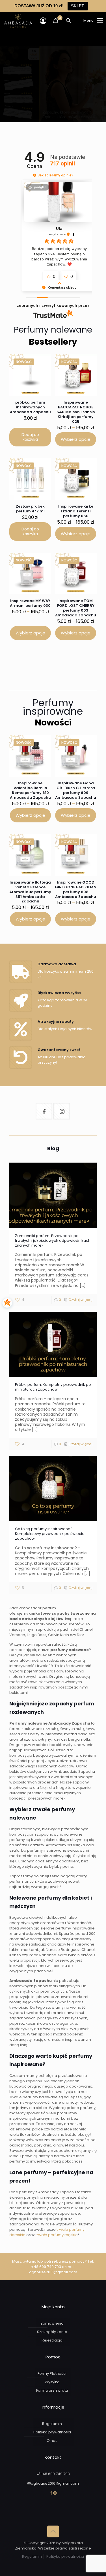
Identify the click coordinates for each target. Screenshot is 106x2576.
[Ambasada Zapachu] (18, 21)
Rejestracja (52, 2340)
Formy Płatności (52, 2373)
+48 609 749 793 (46, 2267)
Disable (86, 2571)
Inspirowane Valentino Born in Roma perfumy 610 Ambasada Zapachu (30, 790)
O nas (52, 2441)
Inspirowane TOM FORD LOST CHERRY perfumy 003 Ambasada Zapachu (76, 608)
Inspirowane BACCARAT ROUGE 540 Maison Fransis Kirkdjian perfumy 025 (76, 412)
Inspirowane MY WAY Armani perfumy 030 (30, 603)
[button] (35, 175)
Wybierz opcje (76, 439)
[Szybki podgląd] (42, 379)
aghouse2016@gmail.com (53, 2272)
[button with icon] (44, 1111)
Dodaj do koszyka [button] (30, 437)
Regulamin (52, 2424)
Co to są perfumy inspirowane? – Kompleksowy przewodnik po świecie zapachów (50, 1534)
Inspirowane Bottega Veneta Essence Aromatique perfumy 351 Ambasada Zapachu (30, 892)
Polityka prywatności (52, 2432)
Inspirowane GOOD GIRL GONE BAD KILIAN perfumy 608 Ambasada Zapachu (76, 889)
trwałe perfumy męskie (57, 2235)
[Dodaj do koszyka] (44, 362)
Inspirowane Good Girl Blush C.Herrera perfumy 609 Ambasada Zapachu (76, 790)
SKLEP (78, 6)
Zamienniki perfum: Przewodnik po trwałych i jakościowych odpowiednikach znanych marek (53, 1241)
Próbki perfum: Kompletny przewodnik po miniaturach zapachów (53, 1387)
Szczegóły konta (52, 2332)
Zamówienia (52, 2323)
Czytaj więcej (80, 1300)
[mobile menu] (86, 21)
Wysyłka (52, 2382)
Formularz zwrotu (52, 2390)
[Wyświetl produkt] (42, 371)
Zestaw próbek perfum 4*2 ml (30, 509)
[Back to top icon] (53, 2531)
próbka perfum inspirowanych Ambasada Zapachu (30, 407)
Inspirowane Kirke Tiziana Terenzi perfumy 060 (76, 511)
